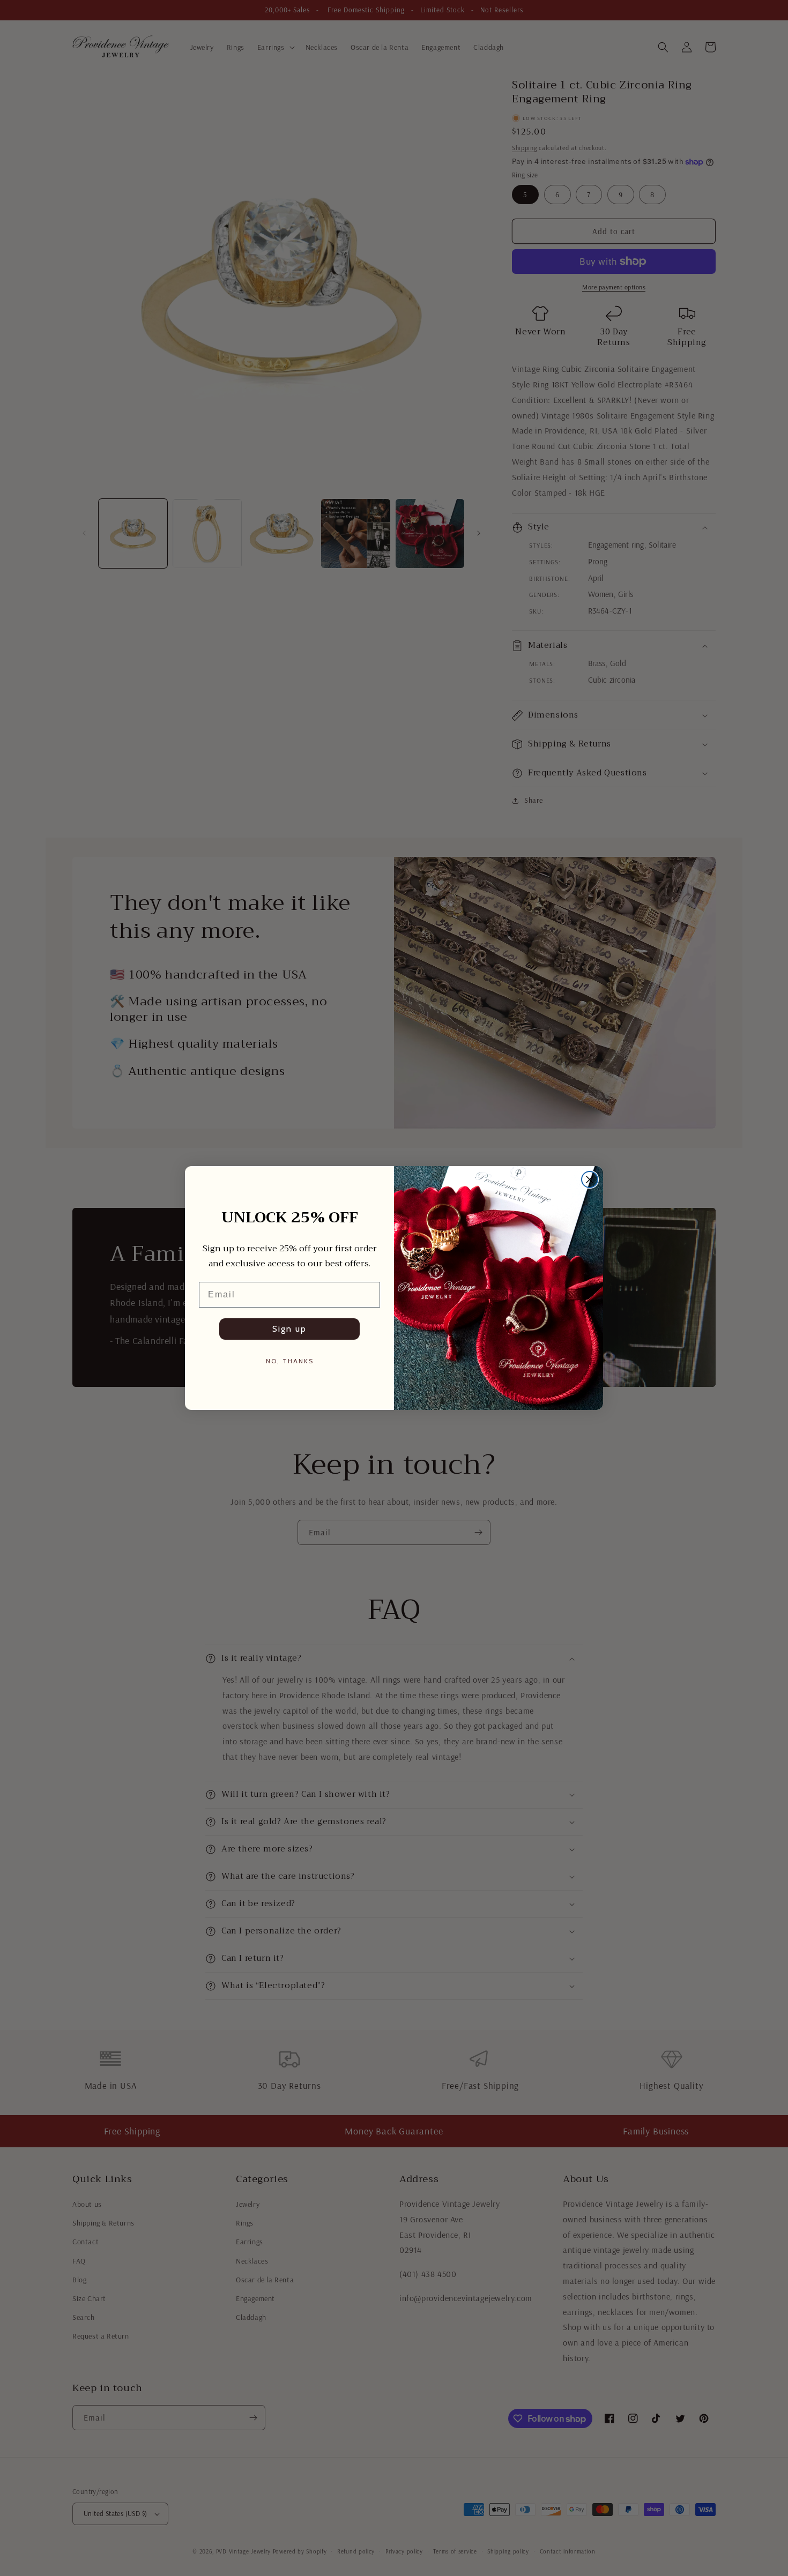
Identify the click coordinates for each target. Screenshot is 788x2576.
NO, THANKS (290, 1361)
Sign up (289, 1329)
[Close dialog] (590, 1179)
